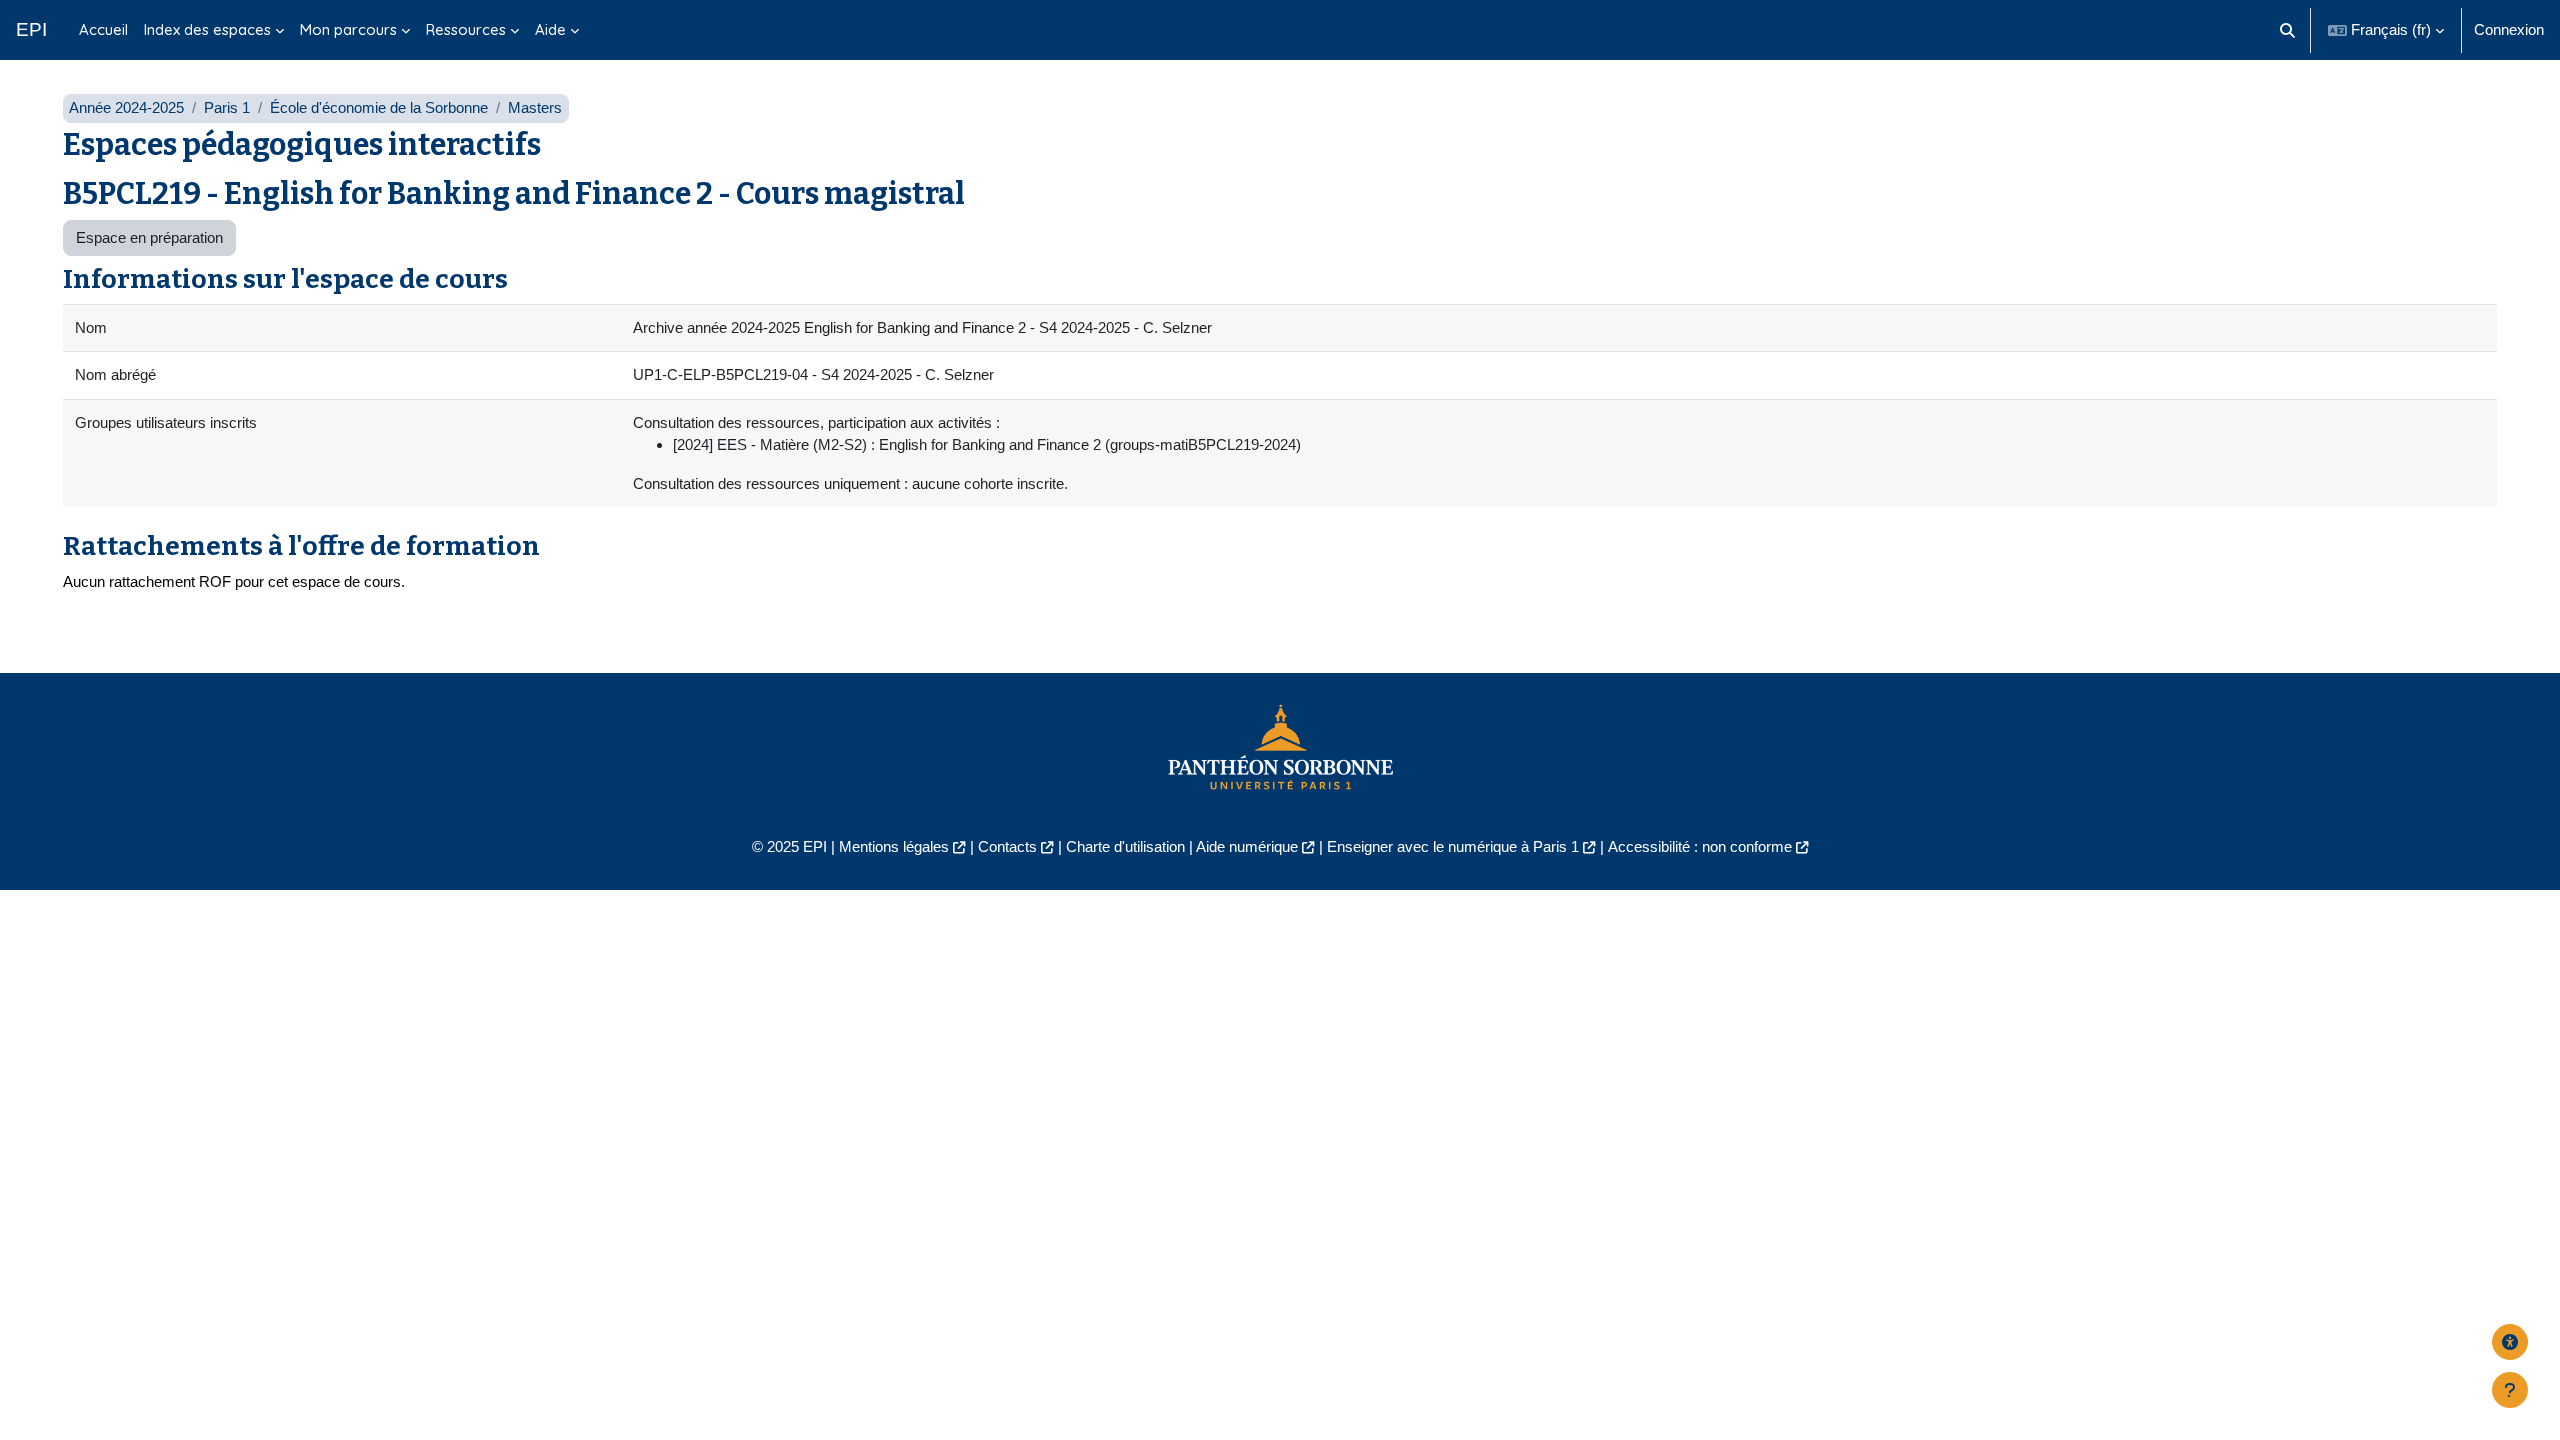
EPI (31, 29)
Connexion (2509, 29)
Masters (535, 107)
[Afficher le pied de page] (2510, 1390)
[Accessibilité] (2510, 1342)
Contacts (1007, 846)
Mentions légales (894, 846)
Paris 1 (227, 107)
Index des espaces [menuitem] (207, 29)
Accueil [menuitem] (103, 29)
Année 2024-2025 (126, 107)
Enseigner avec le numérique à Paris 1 (1453, 846)
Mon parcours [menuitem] (348, 29)
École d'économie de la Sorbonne (379, 107)
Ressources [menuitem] (466, 29)
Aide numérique (1247, 846)
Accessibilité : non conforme (1700, 846)
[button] (2288, 30)
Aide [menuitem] (550, 29)
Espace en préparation (149, 237)
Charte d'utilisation (1125, 846)
